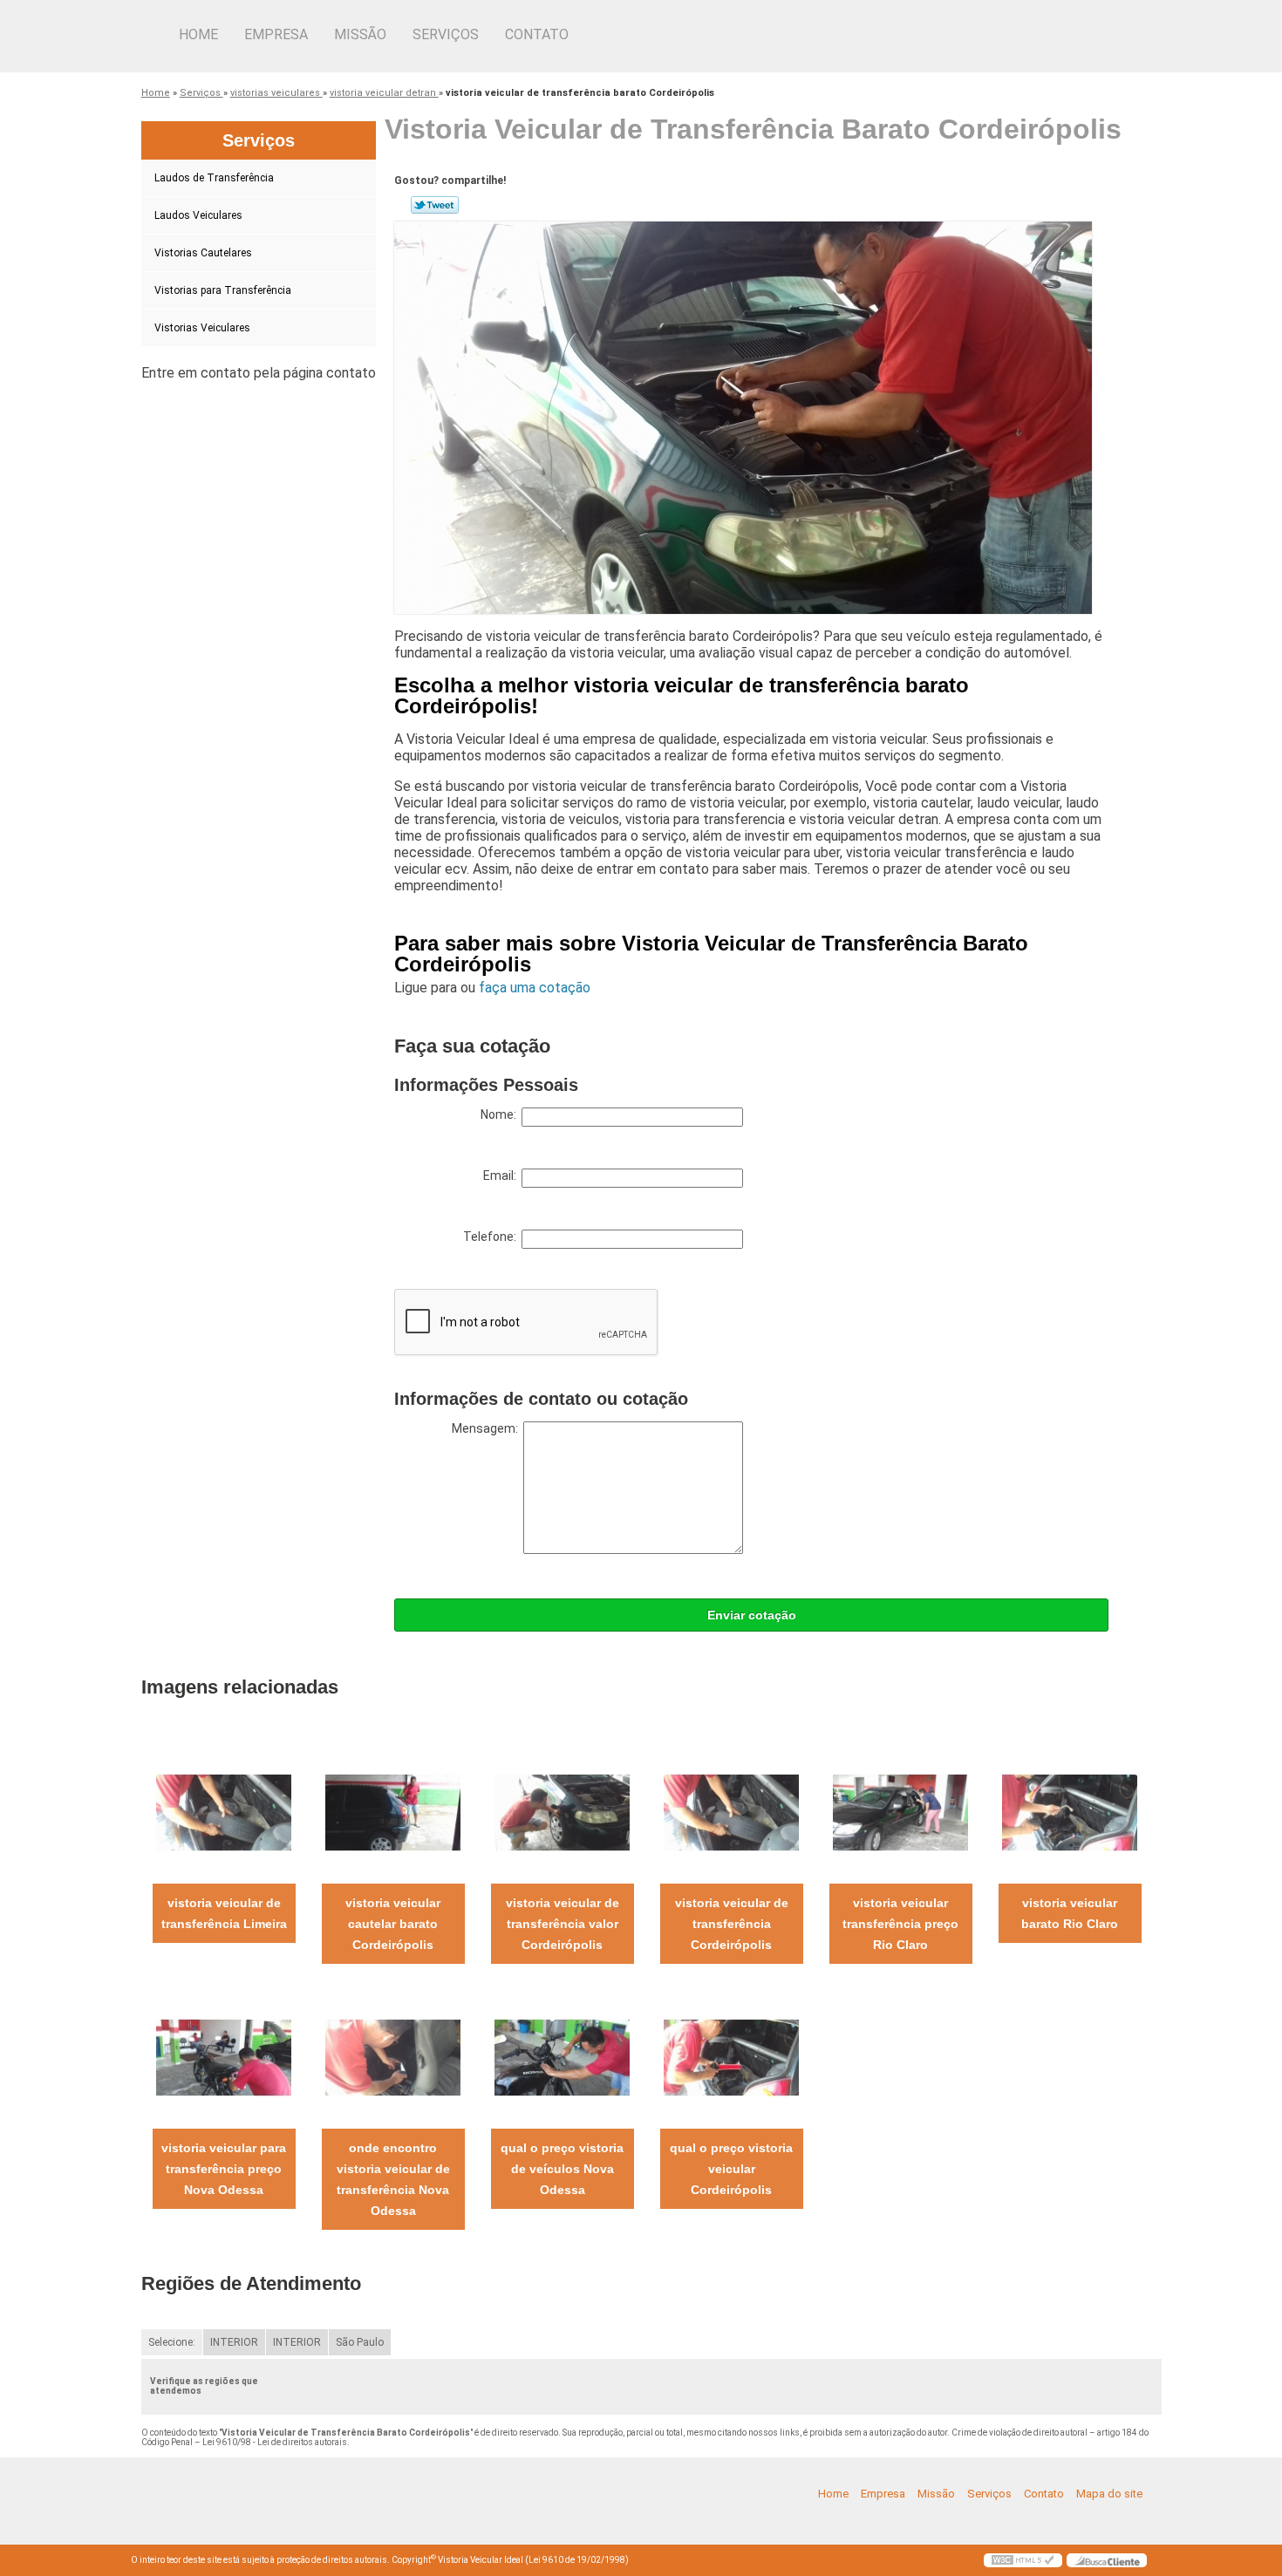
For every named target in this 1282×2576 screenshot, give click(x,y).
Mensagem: (488, 1428)
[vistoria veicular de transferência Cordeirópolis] (731, 1812)
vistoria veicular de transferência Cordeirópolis (732, 1924)
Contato (537, 34)
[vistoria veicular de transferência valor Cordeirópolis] (562, 1812)
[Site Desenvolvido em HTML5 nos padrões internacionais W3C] (1023, 2560)
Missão (360, 34)
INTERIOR (234, 2342)
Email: (502, 1176)
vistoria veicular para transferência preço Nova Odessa (224, 2169)
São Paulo (360, 2342)
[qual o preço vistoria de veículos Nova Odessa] (562, 2057)
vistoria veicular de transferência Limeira (224, 1913)
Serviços (446, 34)
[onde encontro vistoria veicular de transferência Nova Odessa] (393, 2057)
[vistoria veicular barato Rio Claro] (1070, 1812)
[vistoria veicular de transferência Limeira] (224, 1812)
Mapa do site (1109, 2494)
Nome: (501, 1114)
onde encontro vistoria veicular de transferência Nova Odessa (393, 2179)
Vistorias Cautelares (203, 253)
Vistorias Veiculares (202, 328)
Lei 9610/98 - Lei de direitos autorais (275, 2442)
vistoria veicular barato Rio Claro (1070, 1913)
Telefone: (492, 1237)
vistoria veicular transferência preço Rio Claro (900, 1924)
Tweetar (435, 205)
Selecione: (172, 2342)
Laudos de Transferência (214, 178)
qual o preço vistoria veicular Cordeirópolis (731, 2169)
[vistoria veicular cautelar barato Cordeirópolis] (393, 1812)
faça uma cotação (535, 988)
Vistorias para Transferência (223, 290)
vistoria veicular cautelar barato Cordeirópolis (393, 1924)
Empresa (276, 34)
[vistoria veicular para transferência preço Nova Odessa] (224, 2057)
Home (198, 34)
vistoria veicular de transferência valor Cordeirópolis (563, 1924)
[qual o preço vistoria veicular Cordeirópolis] (731, 2057)
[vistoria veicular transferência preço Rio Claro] (900, 1812)
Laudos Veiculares (198, 215)
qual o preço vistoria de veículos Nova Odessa (562, 2169)
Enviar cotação (752, 1615)
